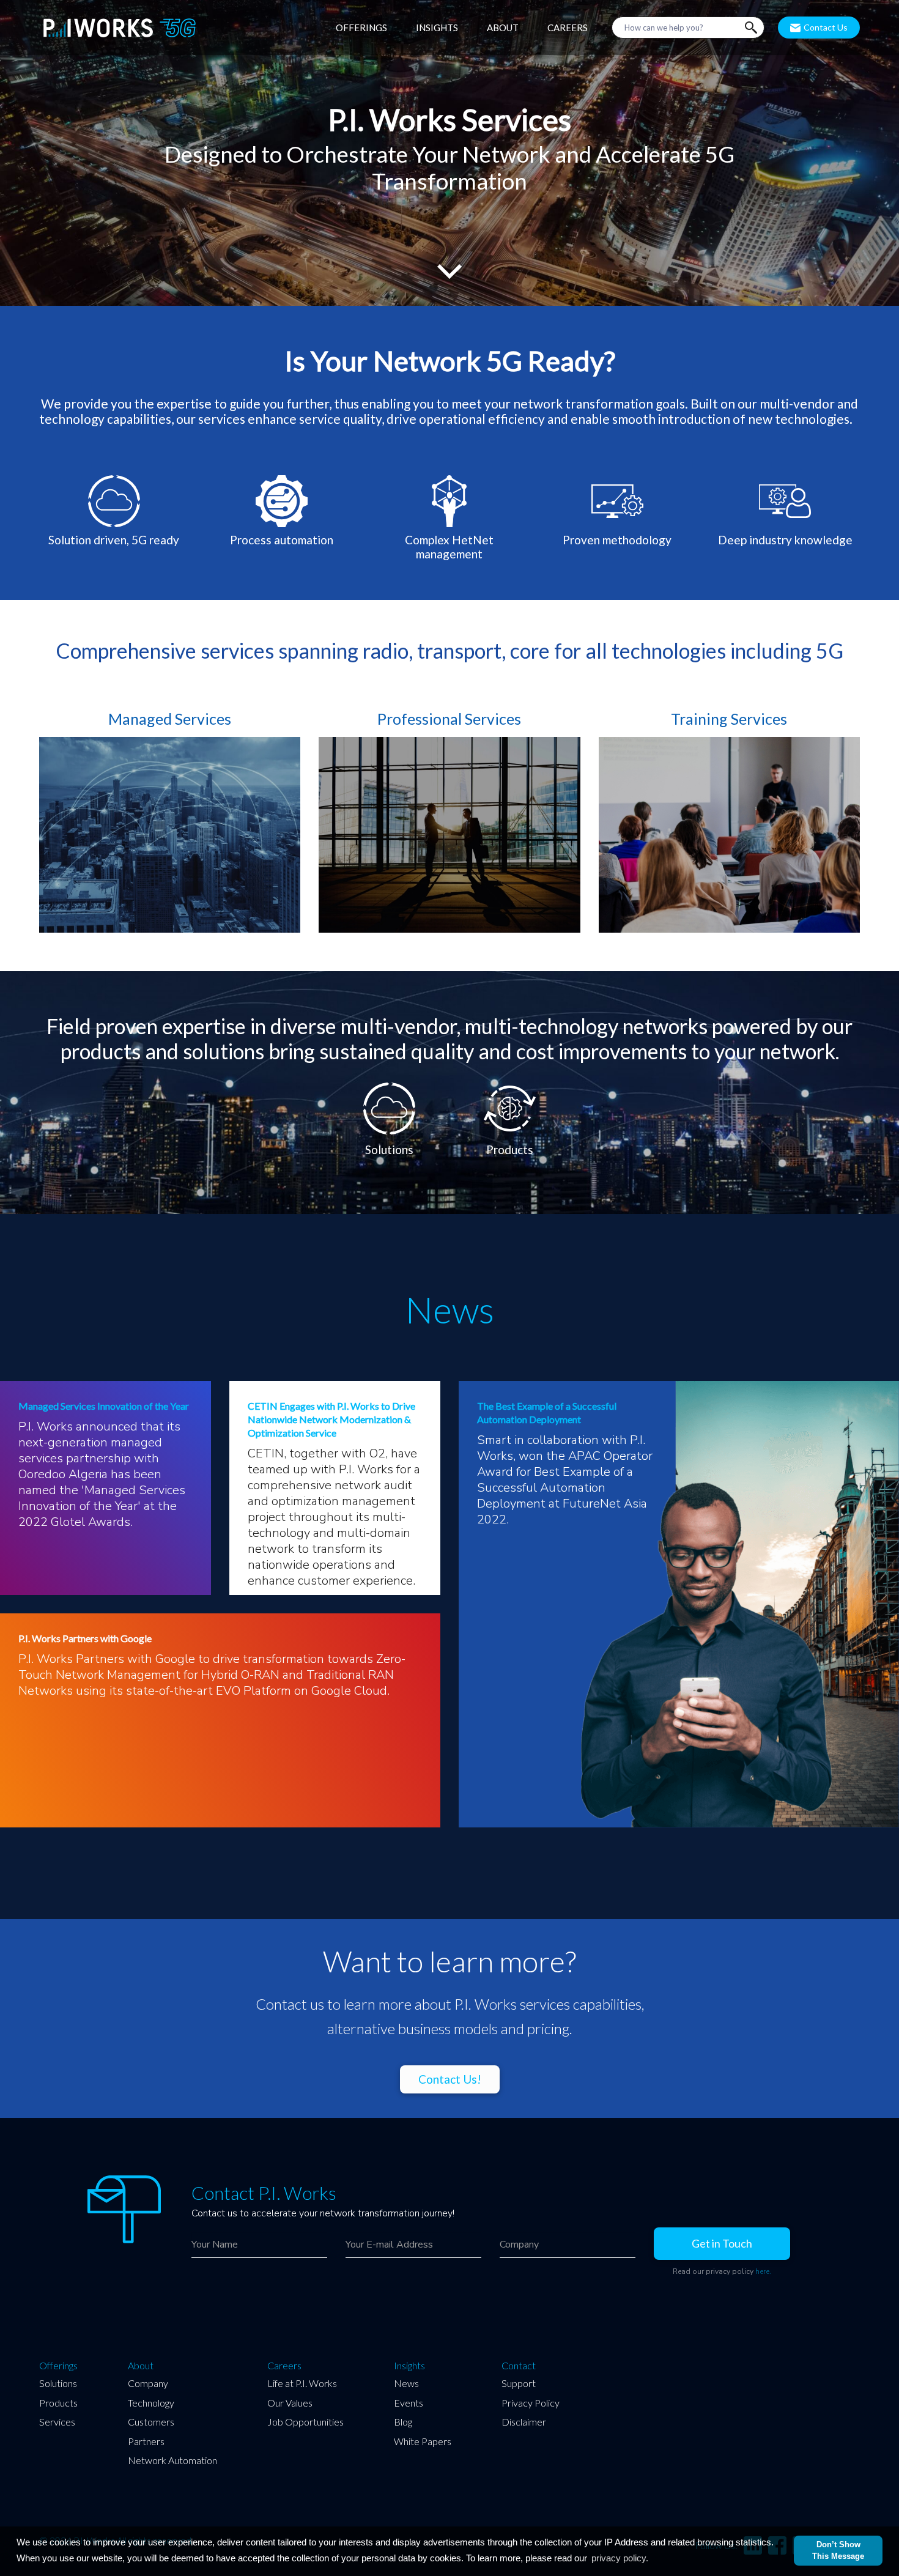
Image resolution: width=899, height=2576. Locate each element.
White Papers (423, 2441)
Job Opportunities (305, 2422)
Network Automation (172, 2460)
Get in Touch (722, 2243)
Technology (151, 2403)
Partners (146, 2441)
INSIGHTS (437, 28)
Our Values (290, 2403)
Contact (519, 2366)
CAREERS (568, 28)
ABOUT (503, 28)
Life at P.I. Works (302, 2383)
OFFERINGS (361, 28)
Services (57, 2422)
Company (148, 2383)
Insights (409, 2366)
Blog (403, 2422)
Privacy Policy (531, 2403)
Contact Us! (450, 2079)
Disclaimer (524, 2422)
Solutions (58, 2383)
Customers (151, 2422)
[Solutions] (390, 1086)
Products (58, 2403)
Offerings (58, 2366)
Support (519, 2383)
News (406, 2383)
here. (763, 2271)
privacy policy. (620, 2558)
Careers (284, 2366)
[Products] (510, 1086)
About (141, 2366)
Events (409, 2403)
